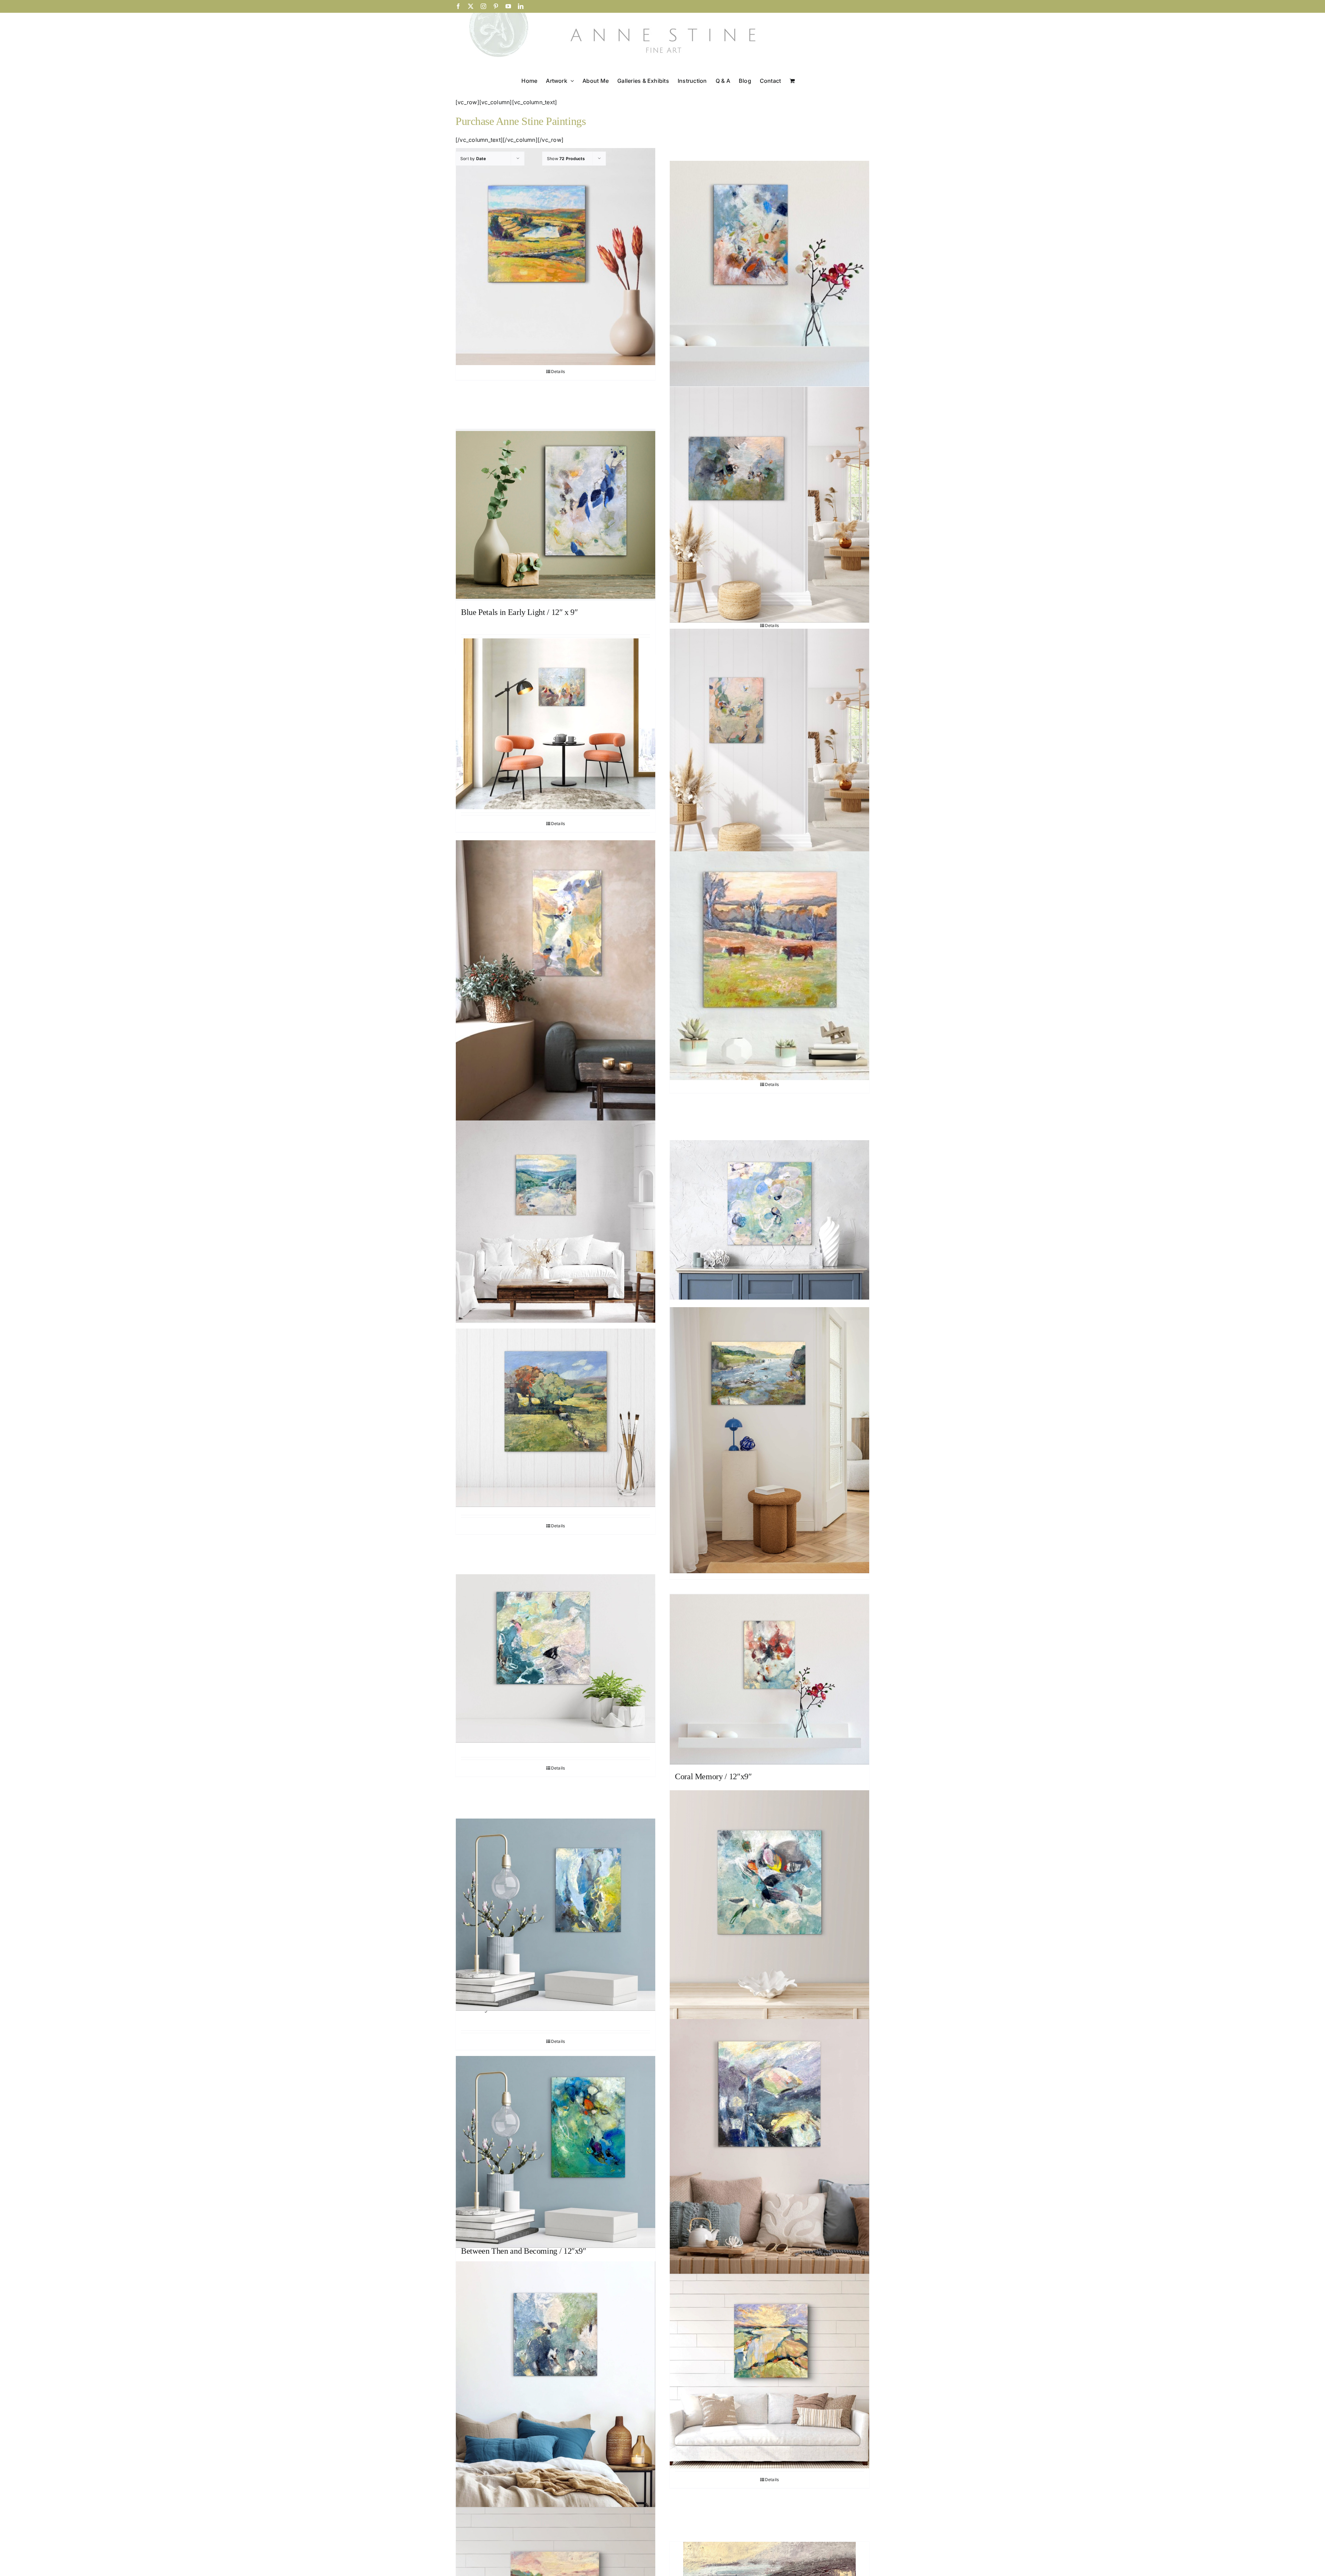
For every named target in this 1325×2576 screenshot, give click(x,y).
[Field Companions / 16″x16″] (769, 966)
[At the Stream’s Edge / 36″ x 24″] (556, 990)
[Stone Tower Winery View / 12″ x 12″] (556, 256)
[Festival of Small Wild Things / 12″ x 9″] (769, 273)
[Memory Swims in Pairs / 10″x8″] (556, 1915)
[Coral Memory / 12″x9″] (769, 1679)
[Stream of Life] (769, 1440)
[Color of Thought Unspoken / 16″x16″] (769, 1910)
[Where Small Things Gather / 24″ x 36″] (769, 505)
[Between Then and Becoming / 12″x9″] (556, 2152)
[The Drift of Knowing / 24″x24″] (769, 1220)
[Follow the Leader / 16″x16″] (556, 1418)
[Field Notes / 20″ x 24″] (556, 724)
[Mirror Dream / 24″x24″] (769, 2147)
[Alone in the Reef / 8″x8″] (556, 1658)
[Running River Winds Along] (769, 2371)
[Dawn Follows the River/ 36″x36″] (556, 1222)
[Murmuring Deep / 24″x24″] (556, 2391)
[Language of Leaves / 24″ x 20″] (769, 746)
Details (558, 371)
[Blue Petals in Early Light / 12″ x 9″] (556, 515)
